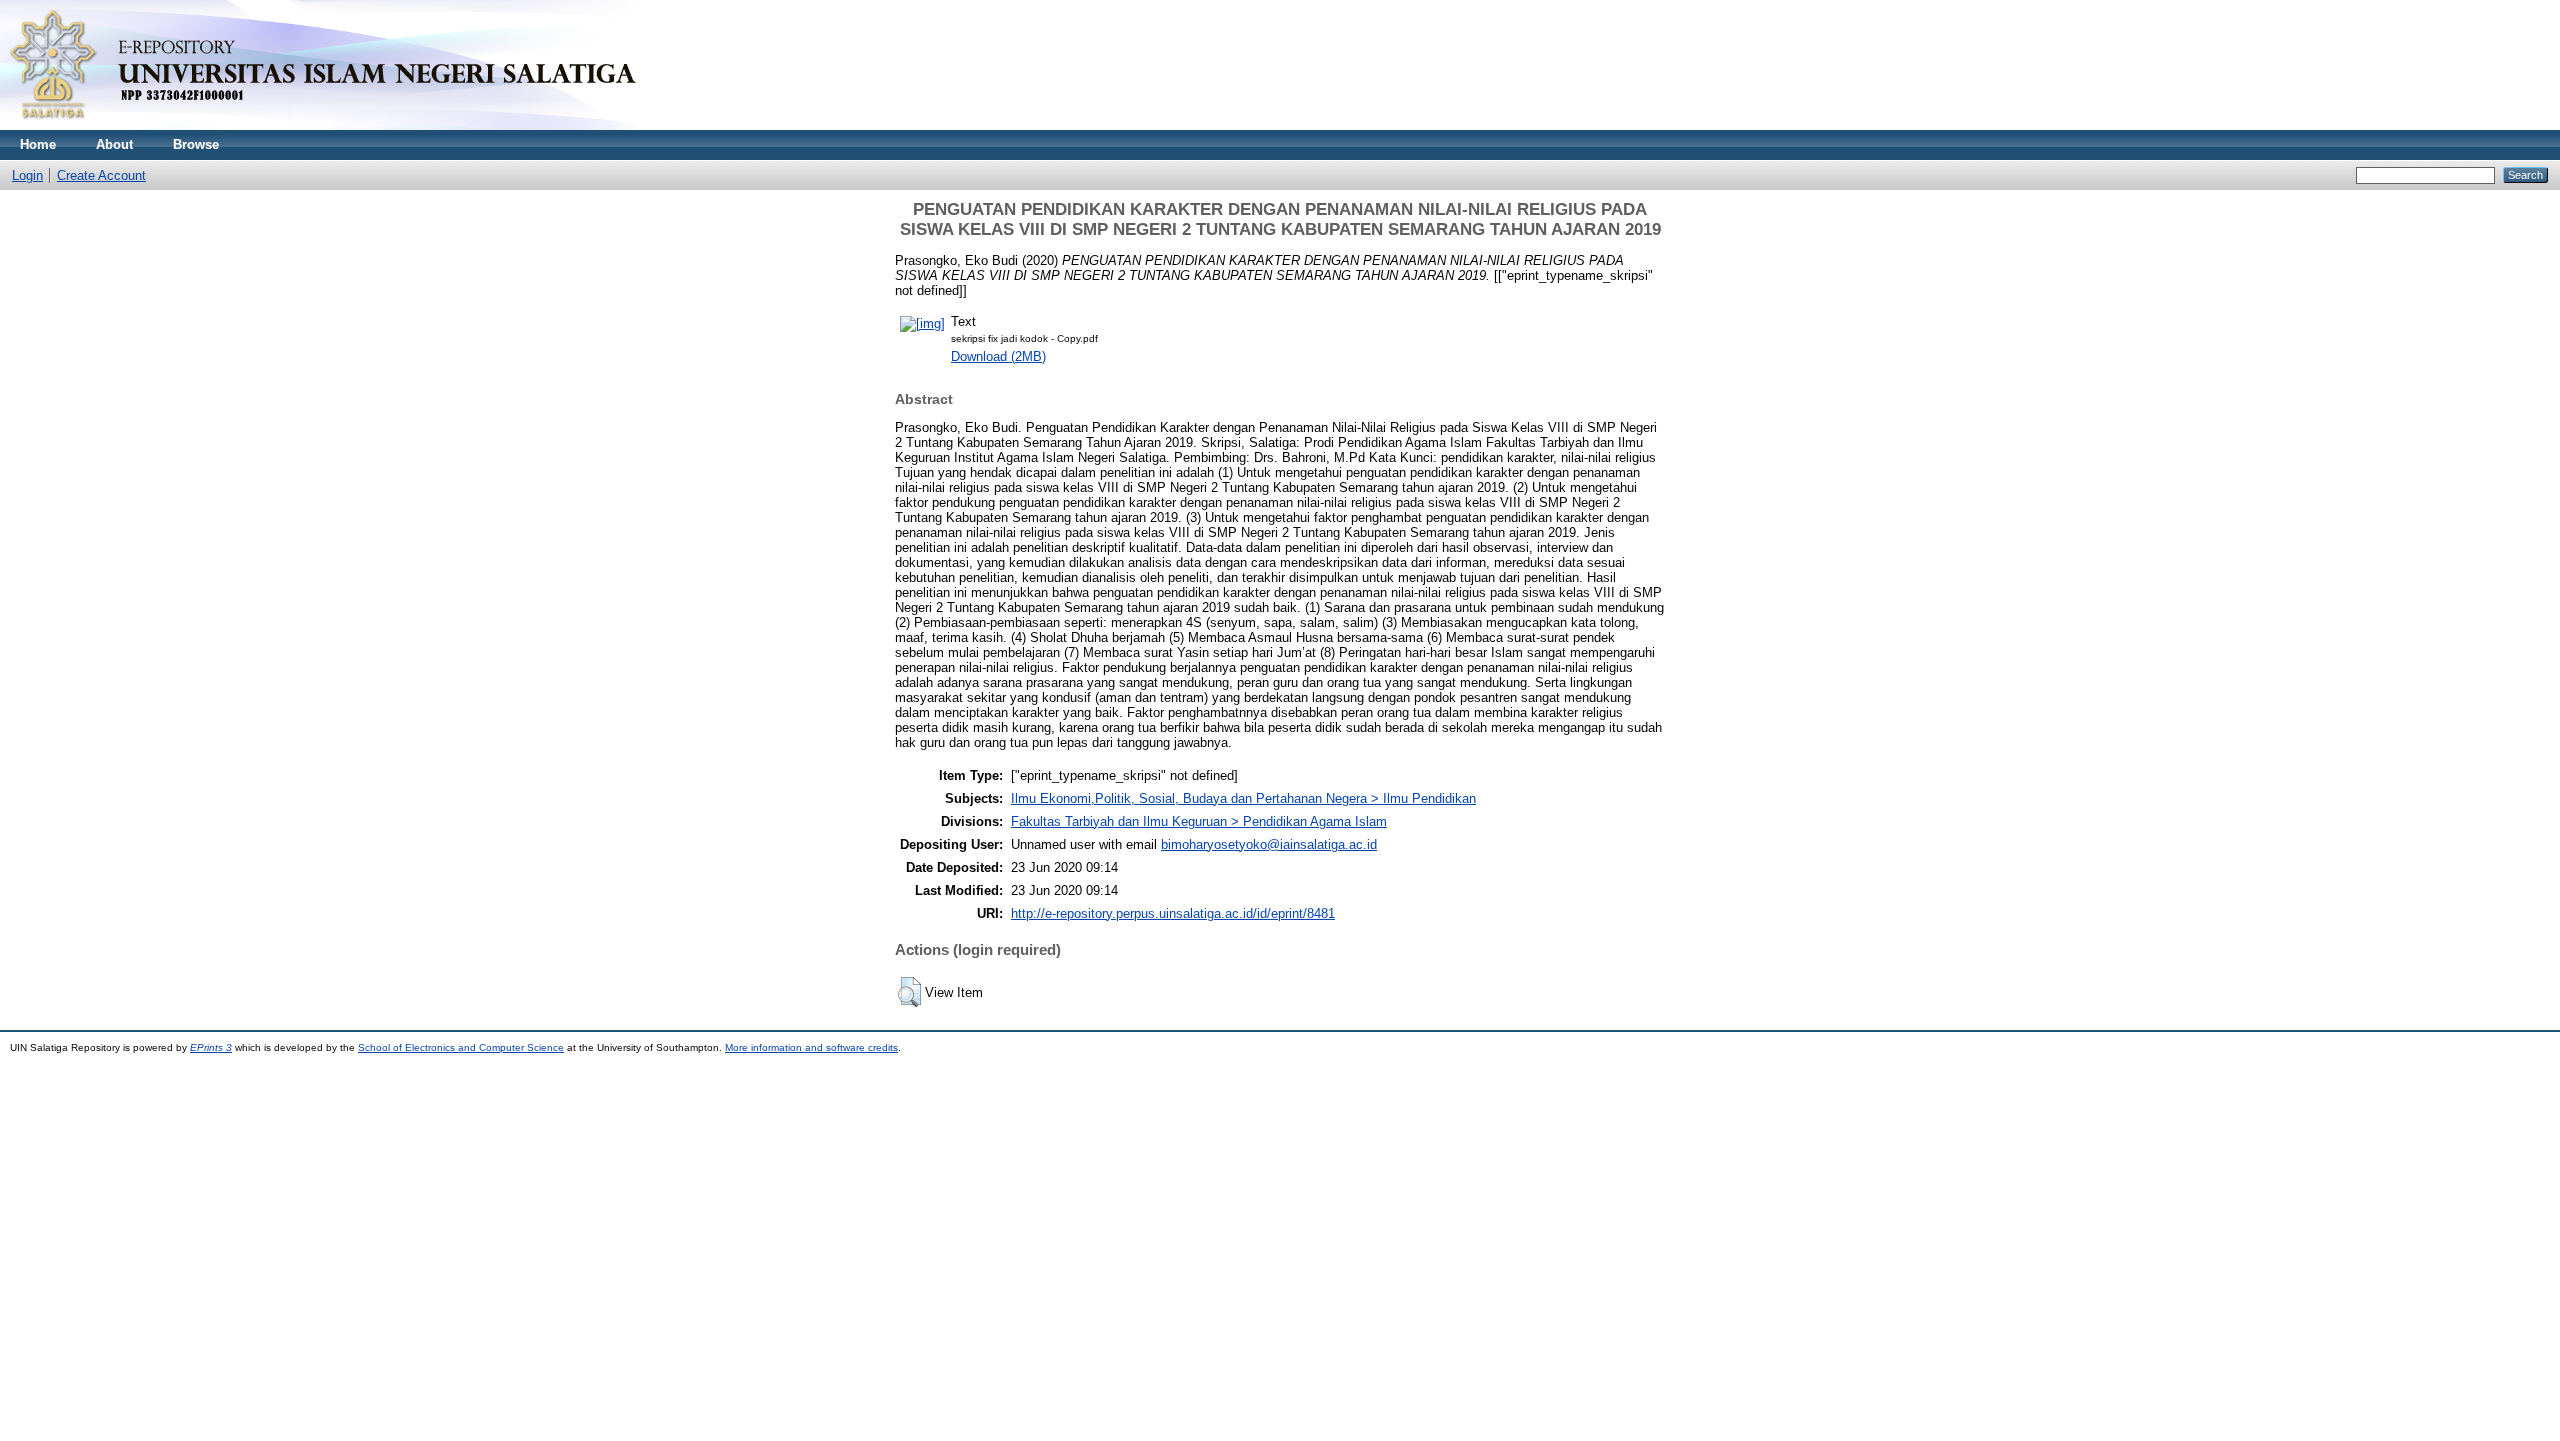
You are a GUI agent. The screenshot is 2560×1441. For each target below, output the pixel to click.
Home (38, 144)
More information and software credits (811, 1047)
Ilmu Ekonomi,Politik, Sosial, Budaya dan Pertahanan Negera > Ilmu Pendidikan (1243, 798)
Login (27, 175)
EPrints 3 (211, 1047)
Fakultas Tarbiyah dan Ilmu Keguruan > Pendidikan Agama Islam (1199, 821)
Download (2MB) (998, 356)
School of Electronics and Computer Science (461, 1047)
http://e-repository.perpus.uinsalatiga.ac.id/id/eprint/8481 (1173, 913)
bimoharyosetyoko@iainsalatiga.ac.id (1269, 844)
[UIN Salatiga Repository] (340, 125)
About (114, 144)
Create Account (101, 175)
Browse (196, 144)
